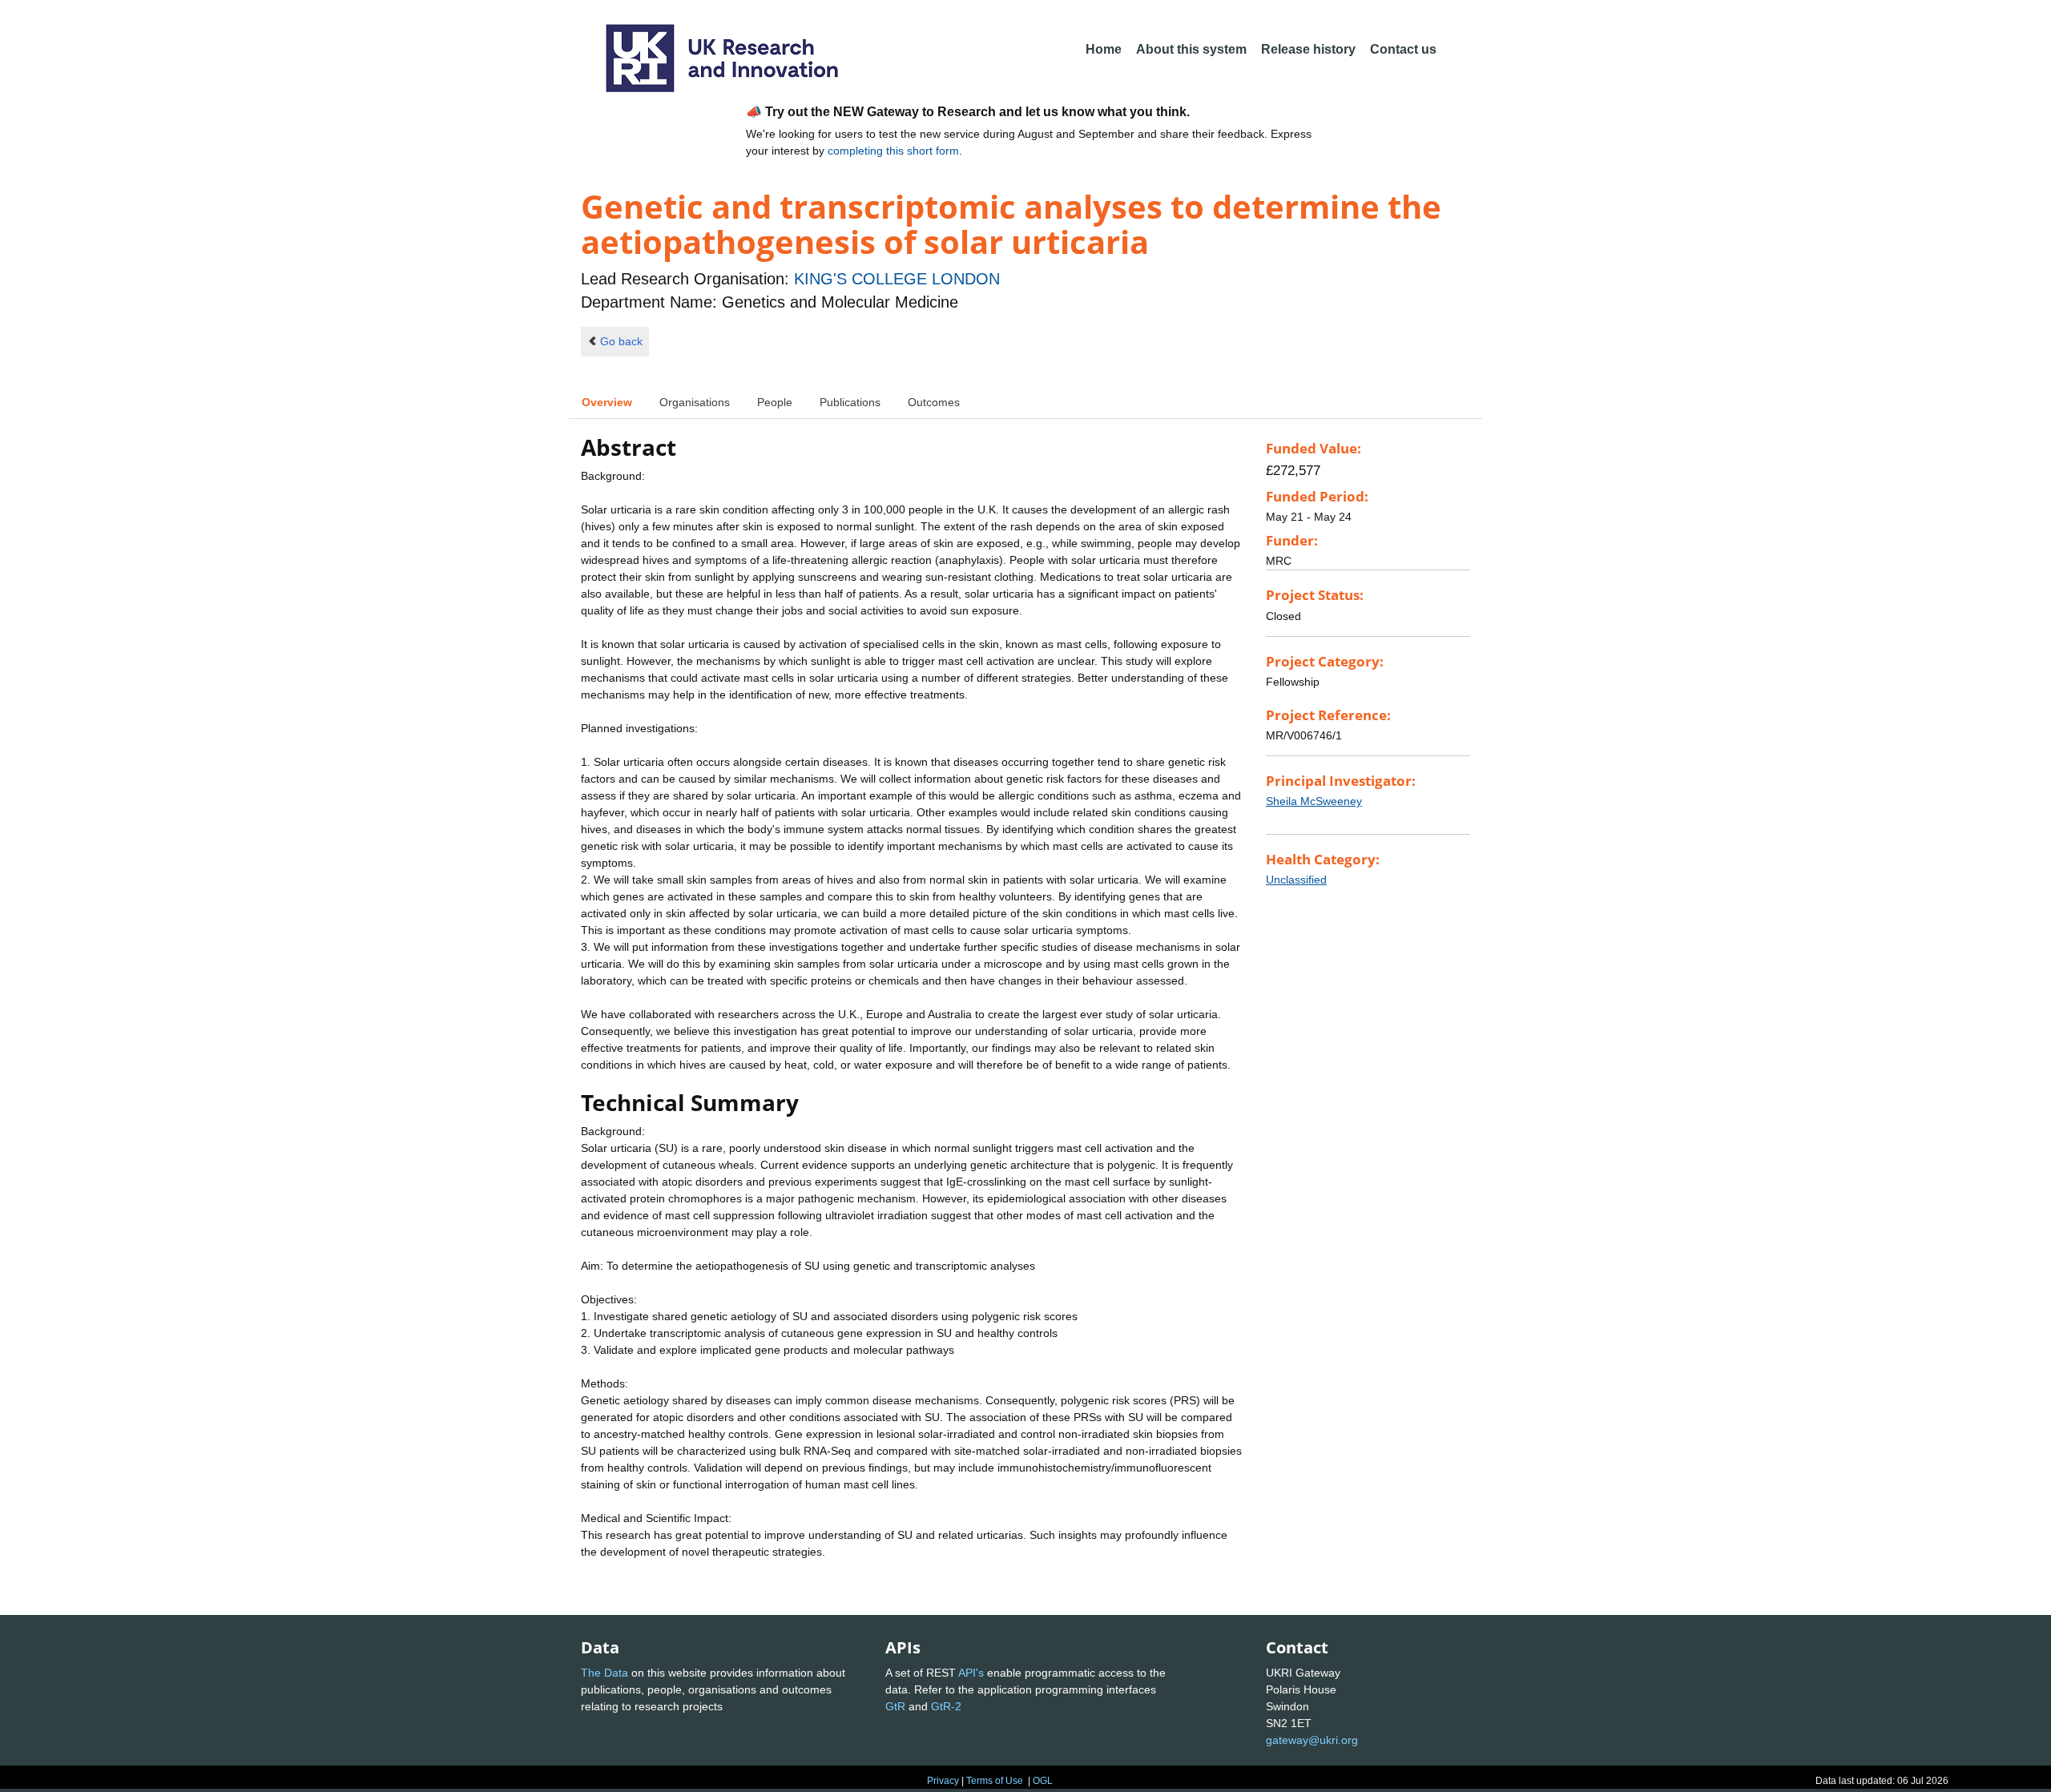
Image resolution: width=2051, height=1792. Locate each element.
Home (1104, 49)
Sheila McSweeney (1314, 801)
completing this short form (893, 151)
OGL (1043, 1781)
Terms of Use (995, 1781)
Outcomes (934, 402)
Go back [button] (621, 341)
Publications (850, 402)
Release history (1308, 49)
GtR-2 (946, 1706)
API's (971, 1673)
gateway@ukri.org (1312, 1740)
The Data (604, 1673)
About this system (1191, 49)
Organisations (695, 402)
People (775, 402)
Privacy (943, 1781)
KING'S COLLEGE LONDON (897, 279)
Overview (607, 402)
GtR (895, 1706)
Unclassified (1296, 880)
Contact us (1403, 49)
